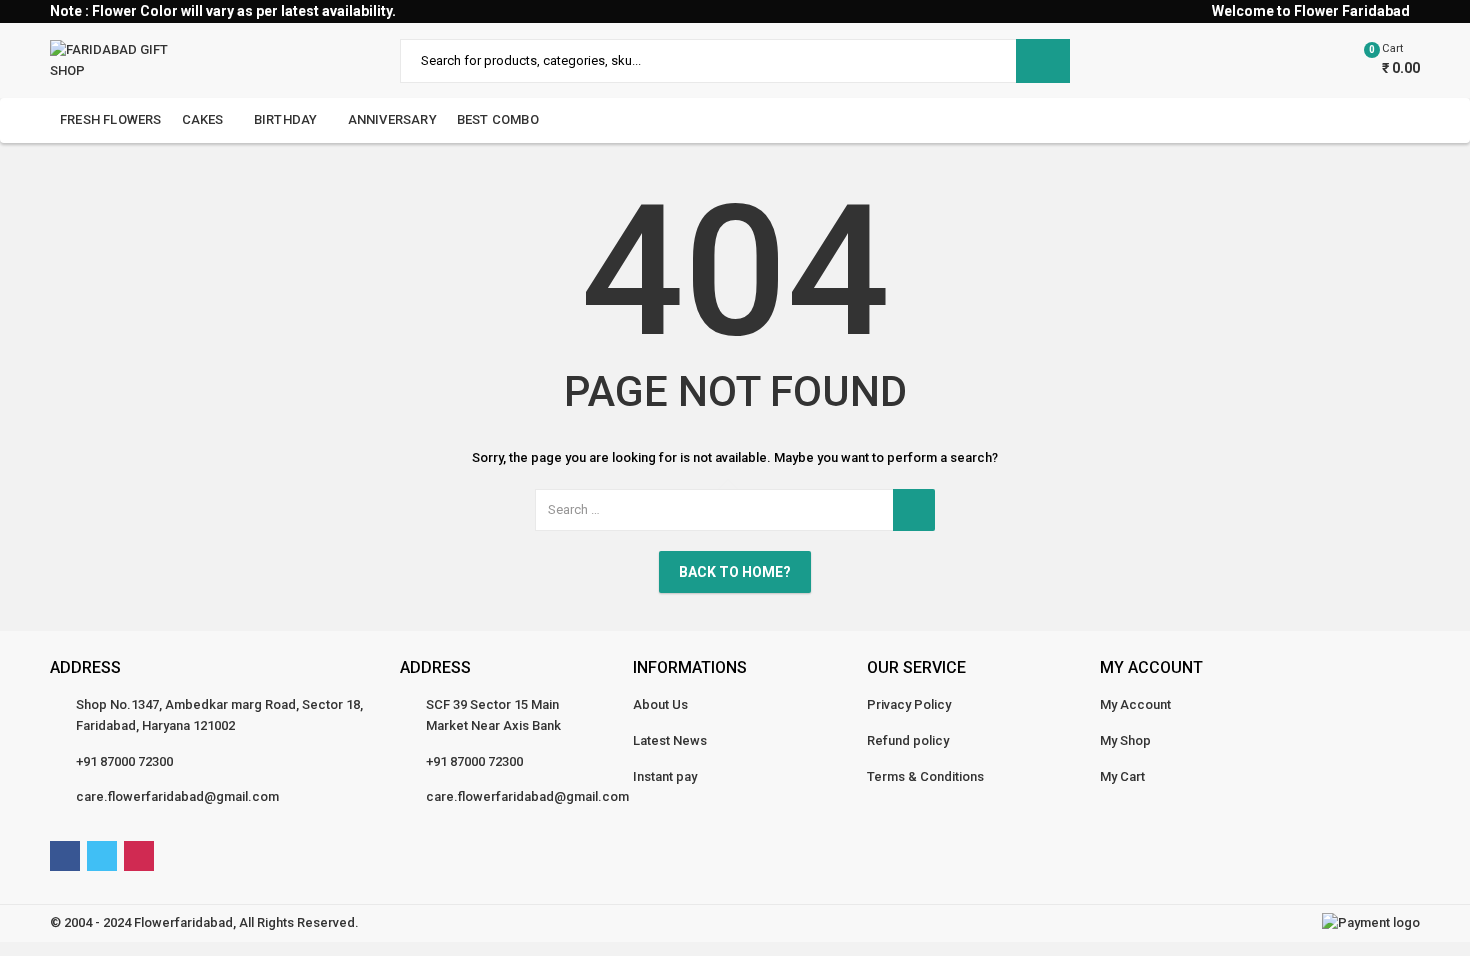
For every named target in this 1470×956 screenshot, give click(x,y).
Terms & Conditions (925, 776)
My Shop (1125, 740)
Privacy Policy (909, 704)
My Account (1135, 704)
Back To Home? (735, 572)
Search (1043, 61)
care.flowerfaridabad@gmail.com (177, 796)
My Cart (1122, 776)
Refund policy (908, 740)
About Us (660, 704)
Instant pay (665, 776)
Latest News (670, 740)
